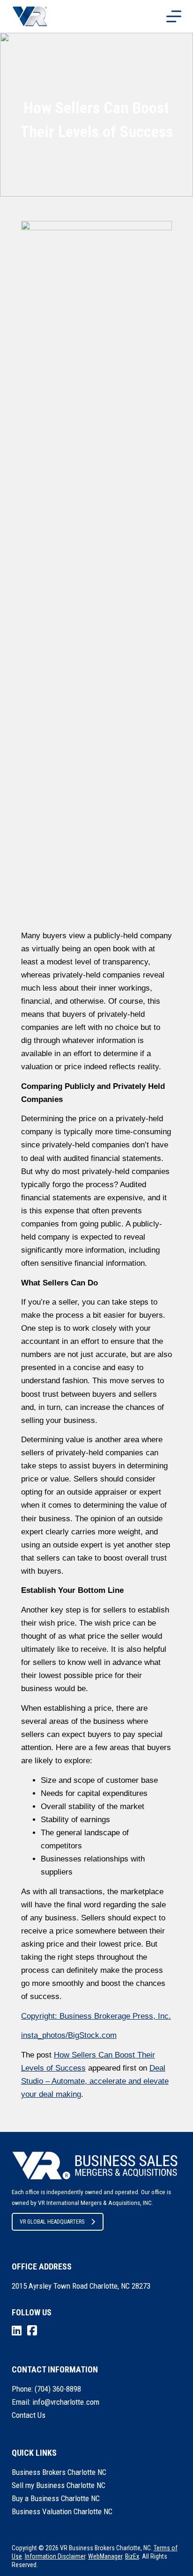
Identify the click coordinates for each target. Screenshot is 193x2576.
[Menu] (174, 16)
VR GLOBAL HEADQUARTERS (52, 2222)
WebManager (105, 2556)
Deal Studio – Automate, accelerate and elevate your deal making (95, 2081)
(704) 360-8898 (58, 2389)
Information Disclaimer (55, 2556)
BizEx (132, 2556)
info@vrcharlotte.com (66, 2402)
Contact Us (29, 2415)
